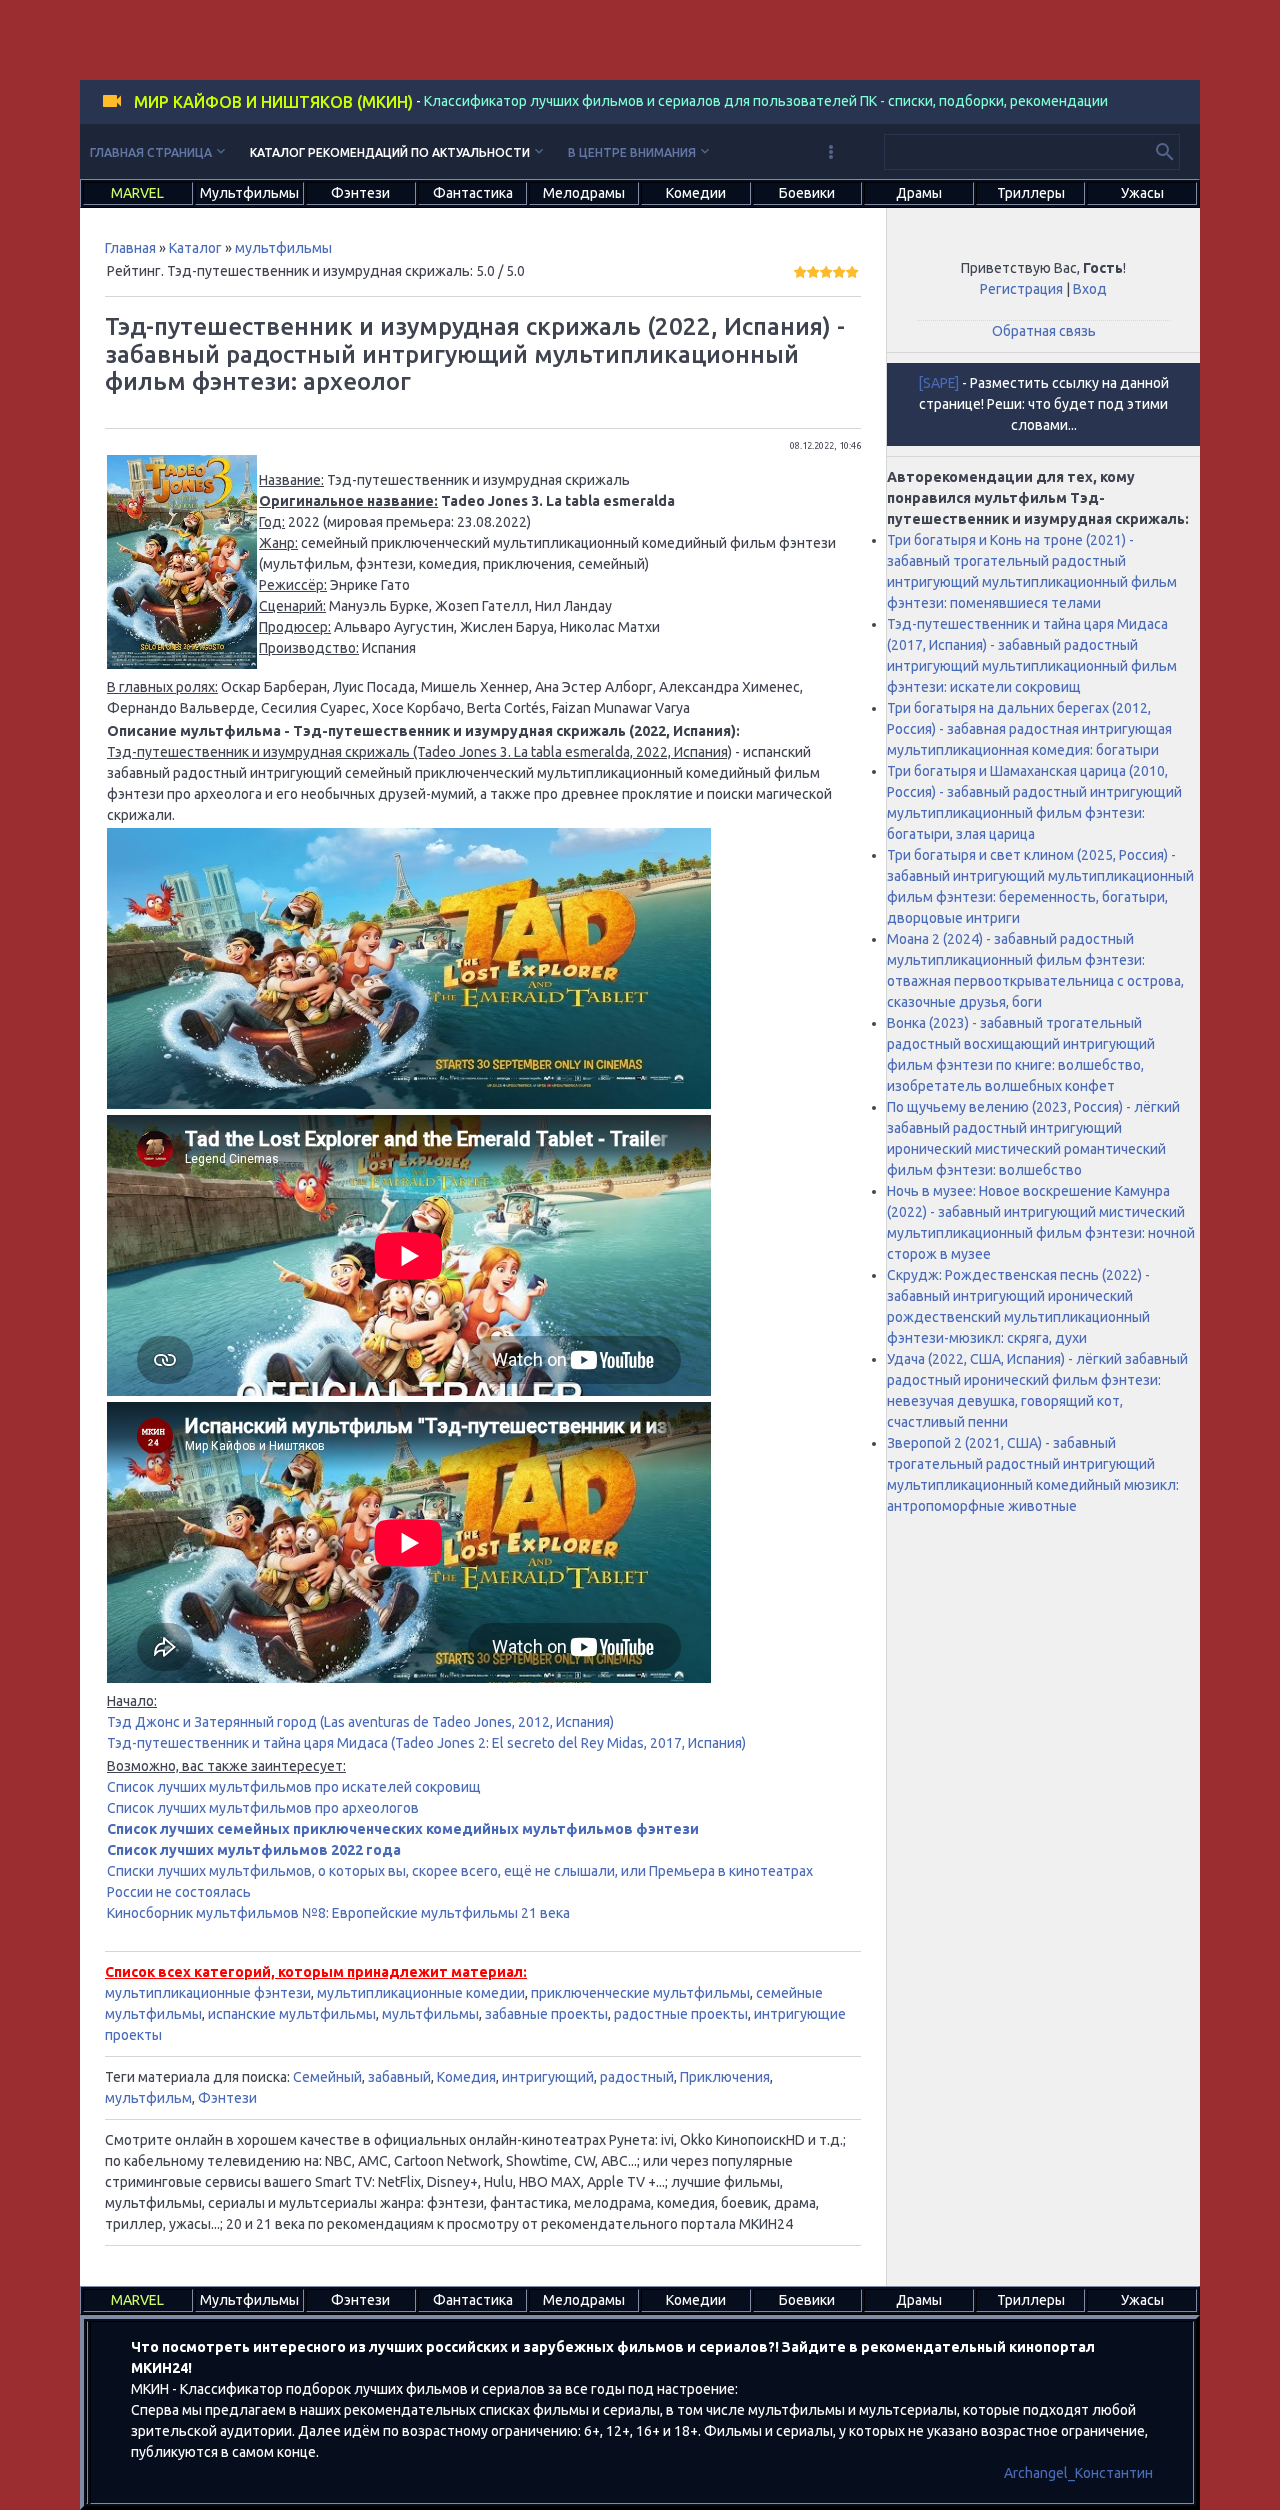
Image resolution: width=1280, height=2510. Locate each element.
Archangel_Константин (1078, 2473)
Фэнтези (227, 2098)
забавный (399, 2077)
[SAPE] (938, 383)
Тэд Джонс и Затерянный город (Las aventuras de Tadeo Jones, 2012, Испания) (360, 1722)
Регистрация (1021, 289)
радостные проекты (681, 2014)
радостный (637, 2077)
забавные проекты (546, 2014)
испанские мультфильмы (292, 2014)
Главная (130, 248)
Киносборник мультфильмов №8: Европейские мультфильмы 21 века (338, 1913)
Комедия (466, 2077)
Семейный (327, 2077)
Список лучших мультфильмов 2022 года (254, 1850)
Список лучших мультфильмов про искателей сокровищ (294, 1787)
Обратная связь (1044, 331)
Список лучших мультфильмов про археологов (263, 1808)
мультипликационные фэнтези (208, 1993)
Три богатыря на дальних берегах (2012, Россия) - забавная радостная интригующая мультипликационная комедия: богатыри (1029, 729)
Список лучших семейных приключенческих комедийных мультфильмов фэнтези (403, 1829)
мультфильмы (283, 248)
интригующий (548, 2077)
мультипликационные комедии (421, 1993)
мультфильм (148, 2098)
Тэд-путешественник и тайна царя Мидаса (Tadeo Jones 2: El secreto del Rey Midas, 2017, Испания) (426, 1743)
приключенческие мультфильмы (640, 1993)
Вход (1090, 289)
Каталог (195, 248)
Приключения (725, 2077)
